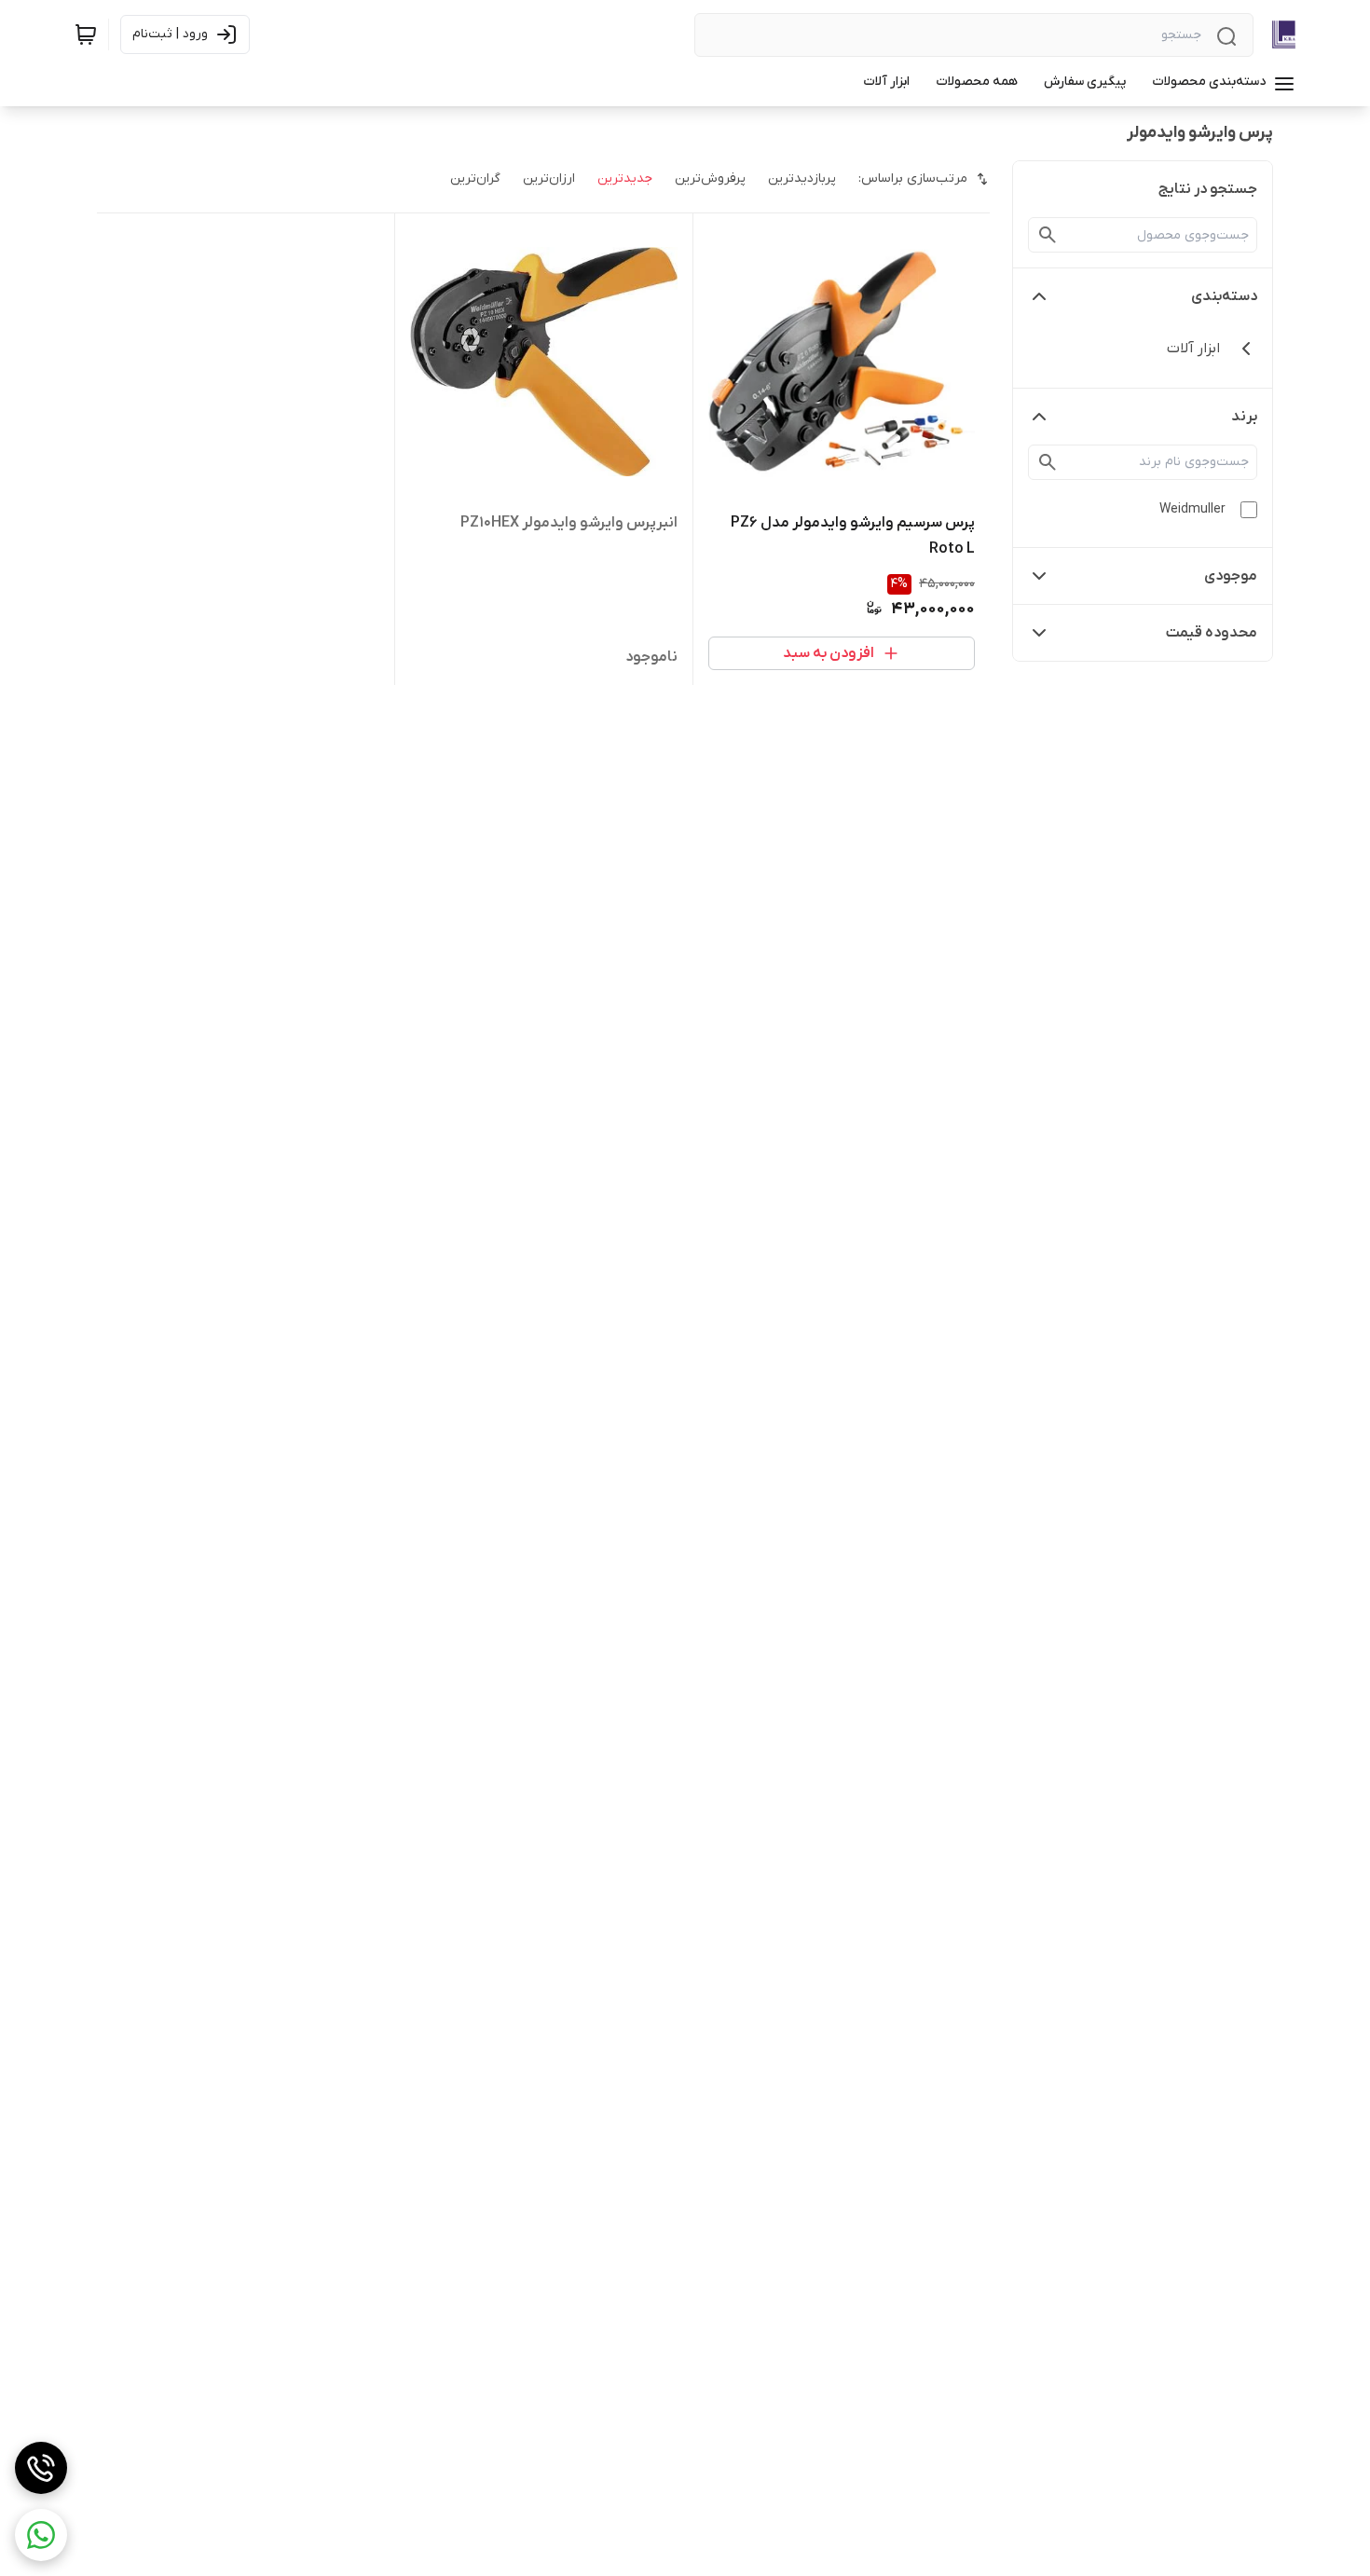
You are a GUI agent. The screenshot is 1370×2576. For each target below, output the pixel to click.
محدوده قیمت (1212, 633)
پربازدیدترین (802, 178)
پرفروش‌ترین (710, 178)
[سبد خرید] (86, 34)
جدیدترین (625, 178)
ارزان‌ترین (549, 178)
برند (1244, 417)
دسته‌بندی (1224, 296)
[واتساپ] (41, 2535)
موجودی (1231, 576)
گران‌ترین (475, 178)
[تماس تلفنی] (41, 2468)
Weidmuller (1192, 509)
